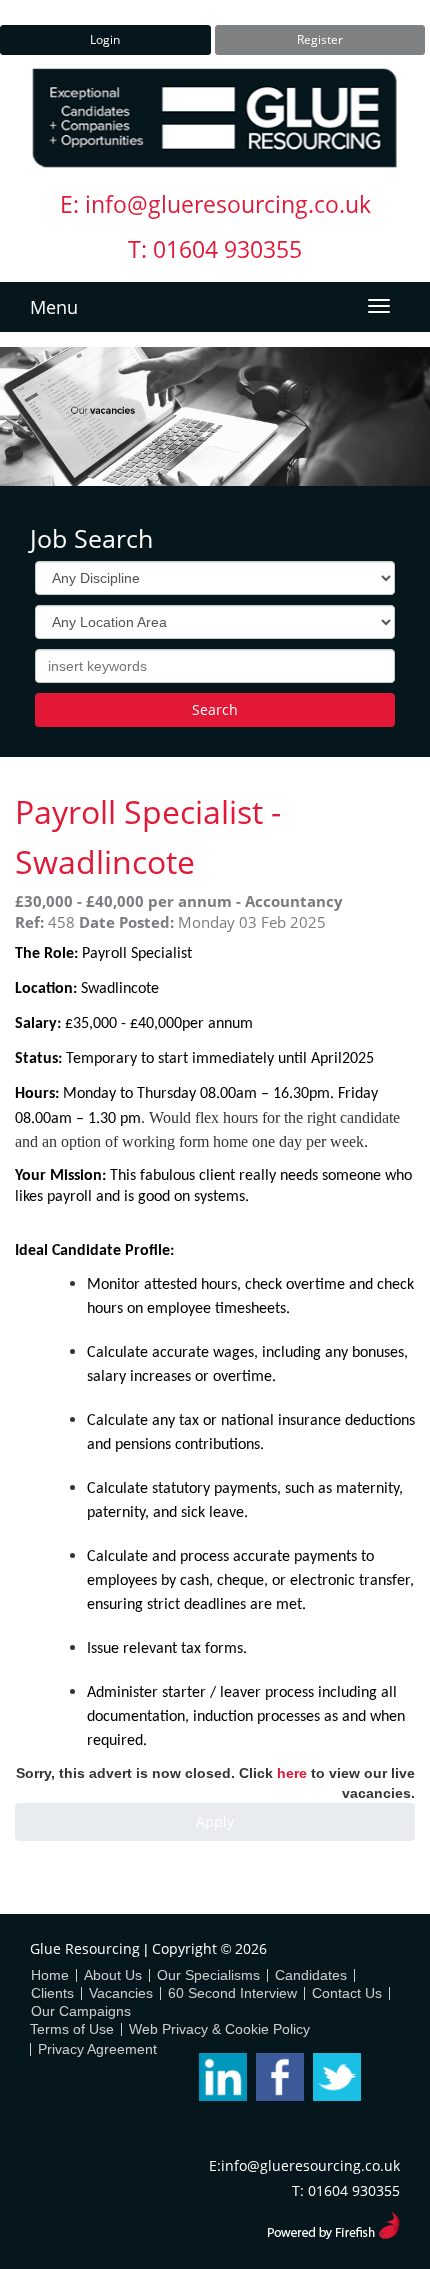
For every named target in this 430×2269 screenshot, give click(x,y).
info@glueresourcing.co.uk (228, 204)
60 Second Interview (232, 1993)
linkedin (223, 2077)
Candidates (311, 1975)
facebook (280, 2077)
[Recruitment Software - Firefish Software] (333, 2223)
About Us (113, 1975)
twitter (337, 2077)
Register (320, 39)
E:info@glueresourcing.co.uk (304, 2165)
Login (105, 39)
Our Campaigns (81, 2011)
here (292, 1773)
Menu (54, 307)
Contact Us (347, 1993)
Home (50, 1975)
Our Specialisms (208, 1975)
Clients (52, 1993)
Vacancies (121, 1993)
